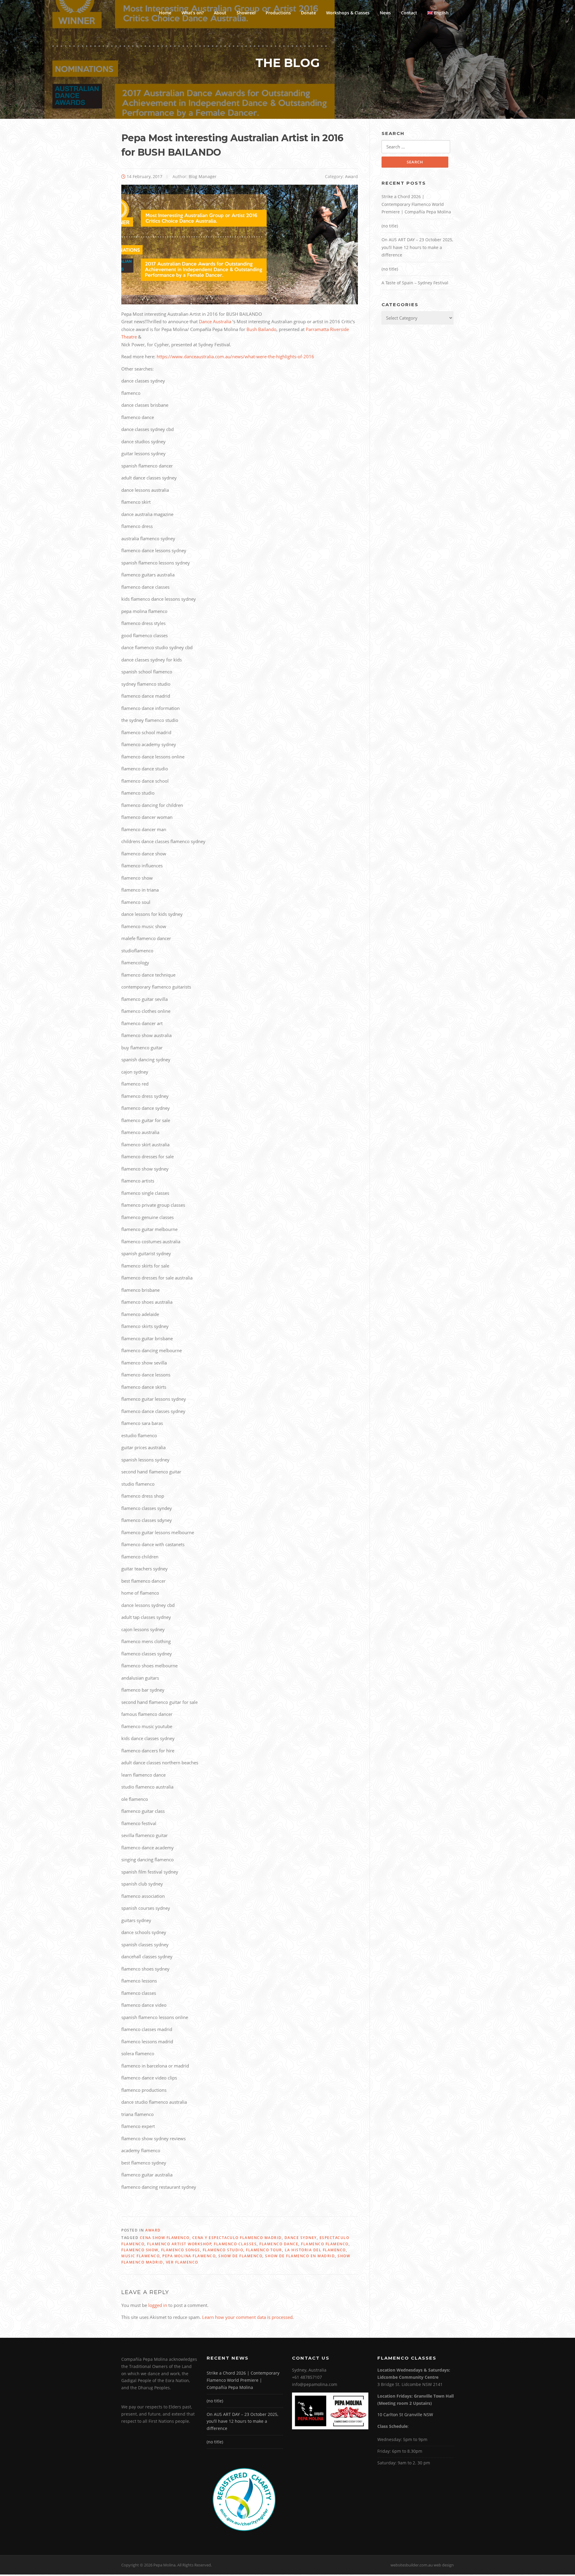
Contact (409, 13)
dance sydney (301, 2238)
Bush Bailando (261, 329)
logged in (158, 2305)
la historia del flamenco (315, 2250)
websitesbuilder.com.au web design (422, 2565)
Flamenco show (140, 2250)
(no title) (390, 226)
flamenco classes (235, 2244)
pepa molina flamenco (189, 2256)
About (220, 13)
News (385, 13)
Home (165, 13)
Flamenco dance (279, 2244)
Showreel (246, 13)
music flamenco (140, 2256)
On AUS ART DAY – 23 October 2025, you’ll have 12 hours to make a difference (417, 247)
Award (351, 176)
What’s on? (193, 13)
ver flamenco (182, 2262)
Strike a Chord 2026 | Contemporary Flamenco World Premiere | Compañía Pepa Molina (416, 204)
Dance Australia (215, 321)
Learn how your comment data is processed (247, 2317)
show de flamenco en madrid (300, 2256)
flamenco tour (264, 2250)
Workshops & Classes (348, 13)
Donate (308, 13)
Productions (278, 13)
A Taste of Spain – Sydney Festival (415, 283)
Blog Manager (203, 176)
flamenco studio (223, 2250)
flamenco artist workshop (179, 2244)
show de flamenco (240, 2256)
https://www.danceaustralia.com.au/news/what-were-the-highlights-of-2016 (235, 356)
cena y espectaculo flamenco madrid (237, 2238)
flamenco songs (181, 2250)
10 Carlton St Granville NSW (405, 2415)
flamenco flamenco (325, 2244)
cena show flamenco (165, 2238)
